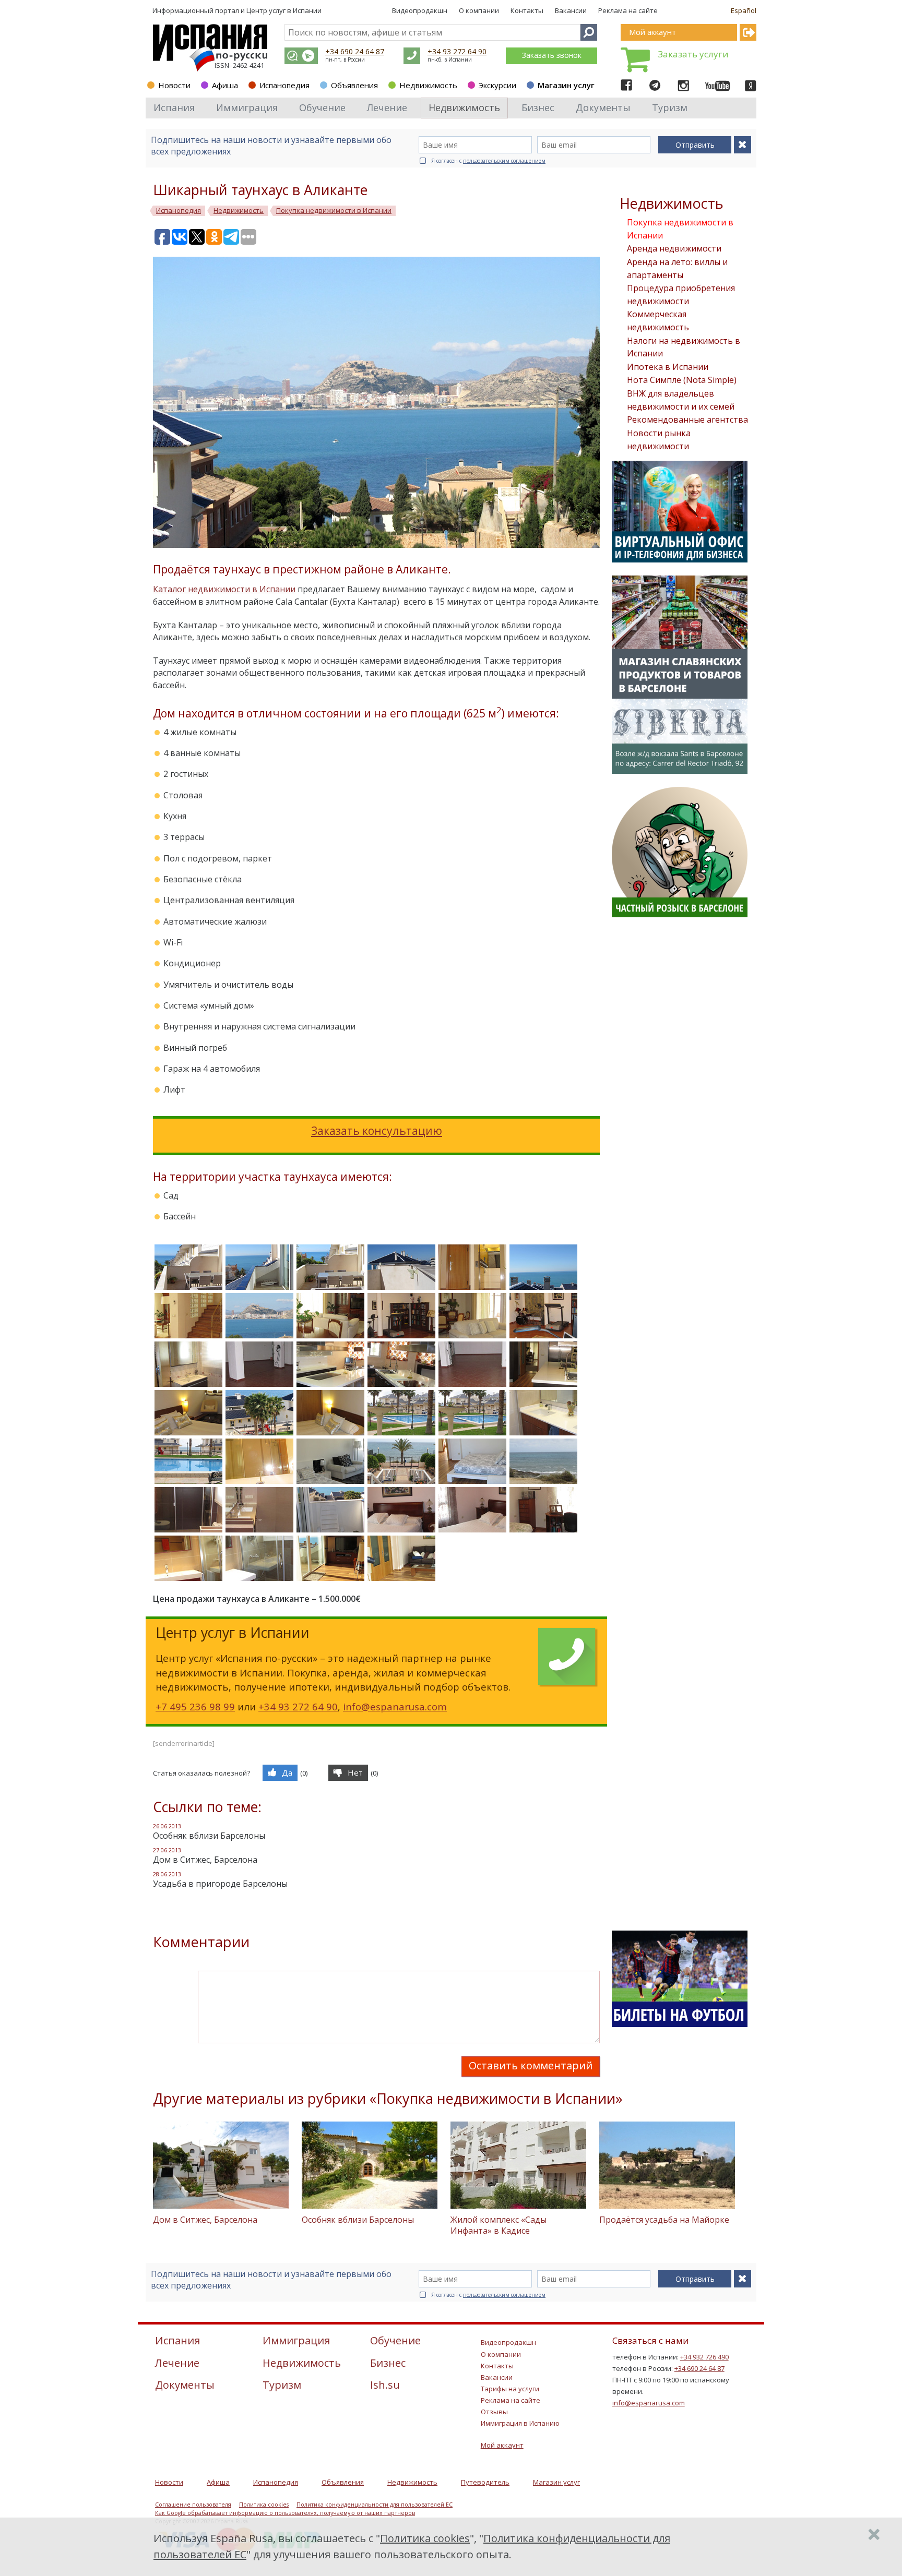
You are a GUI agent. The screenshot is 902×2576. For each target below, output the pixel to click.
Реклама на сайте (628, 10)
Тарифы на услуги (510, 2389)
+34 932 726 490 (704, 2357)
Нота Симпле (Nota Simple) (682, 380)
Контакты (527, 10)
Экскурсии (497, 85)
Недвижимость (428, 85)
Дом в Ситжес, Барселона (205, 1860)
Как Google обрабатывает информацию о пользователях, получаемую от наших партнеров (285, 2513)
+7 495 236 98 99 (195, 1706)
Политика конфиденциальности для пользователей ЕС (375, 2505)
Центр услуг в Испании (284, 10)
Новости (174, 85)
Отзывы (494, 2412)
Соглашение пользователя (193, 2505)
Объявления (354, 85)
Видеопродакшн (420, 10)
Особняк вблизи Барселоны (209, 1836)
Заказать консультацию (377, 1131)
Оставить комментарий (531, 2065)
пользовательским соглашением (504, 161)
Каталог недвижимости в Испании (224, 589)
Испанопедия (284, 85)
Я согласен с (488, 161)
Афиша (225, 85)
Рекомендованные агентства (687, 420)
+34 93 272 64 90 (457, 51)
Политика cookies (264, 2505)
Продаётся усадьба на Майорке (664, 2220)
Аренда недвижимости (674, 248)
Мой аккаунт (502, 2445)
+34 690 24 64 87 (355, 51)
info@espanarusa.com (395, 1706)
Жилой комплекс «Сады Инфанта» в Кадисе (499, 2225)
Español (744, 10)
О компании (479, 10)
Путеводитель (485, 2482)
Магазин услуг (566, 85)
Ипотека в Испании (668, 367)
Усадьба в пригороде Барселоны (220, 1884)
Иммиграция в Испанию (520, 2423)
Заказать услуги (693, 54)
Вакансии (571, 10)
